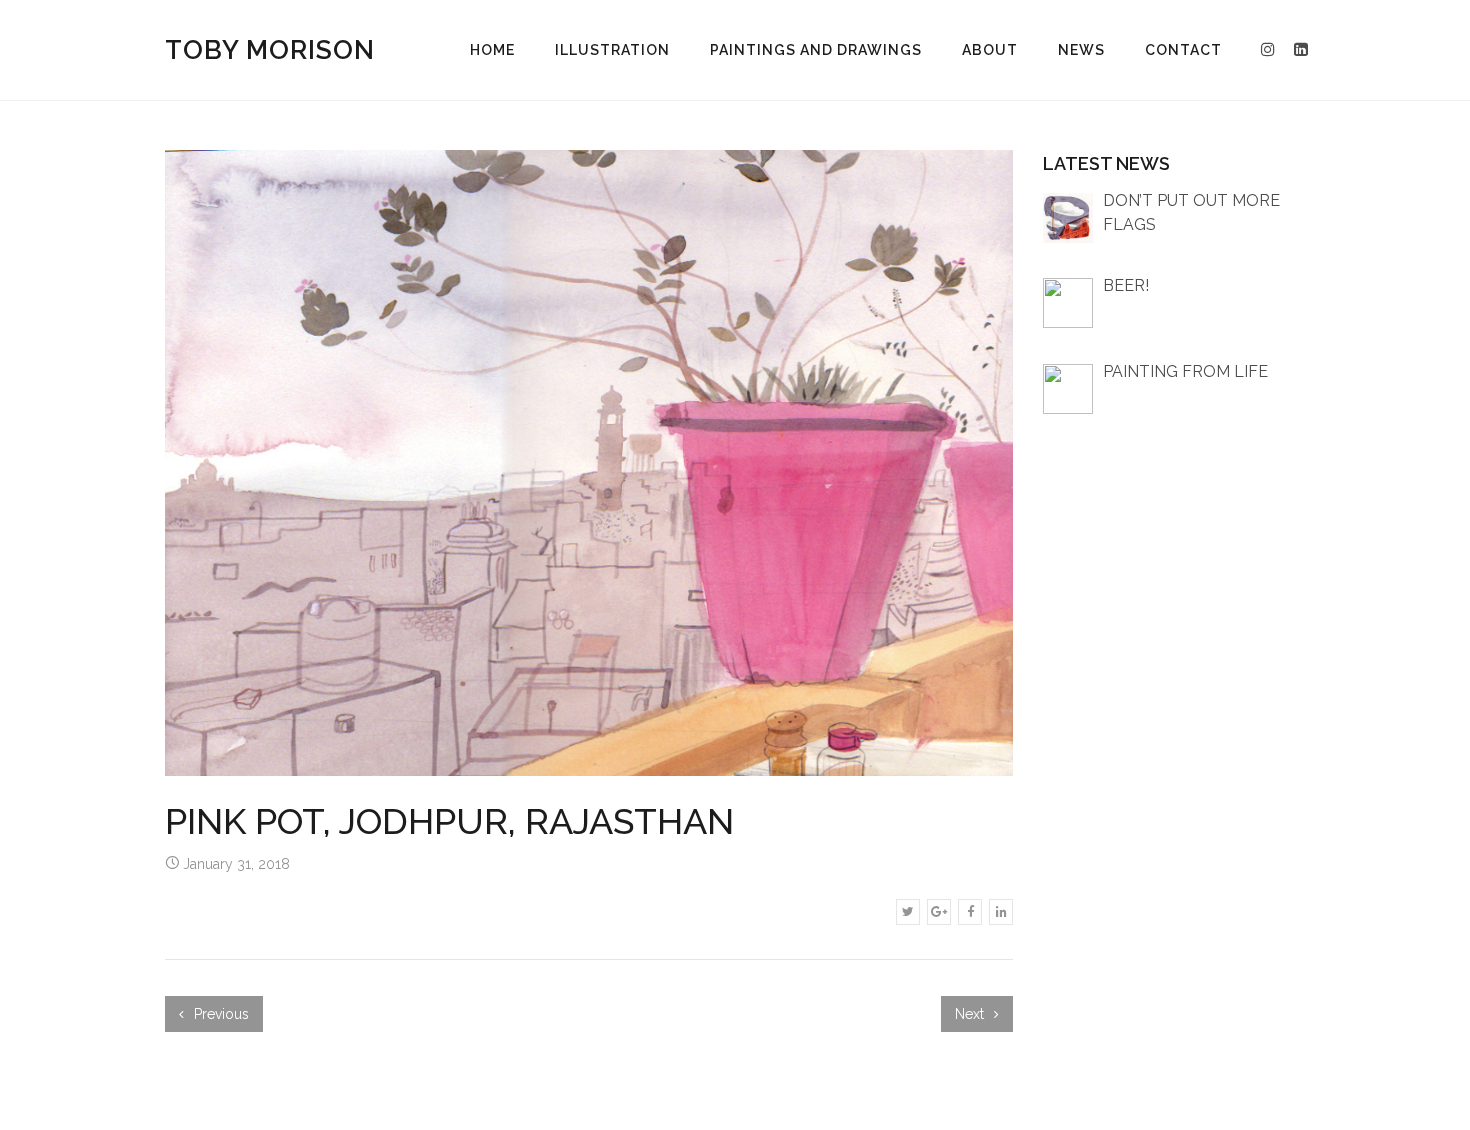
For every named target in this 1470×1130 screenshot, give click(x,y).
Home (492, 50)
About (990, 50)
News (1081, 50)
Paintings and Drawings (816, 50)
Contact (1183, 50)
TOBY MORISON (270, 50)
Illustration (612, 50)
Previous (219, 1014)
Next (971, 1014)
